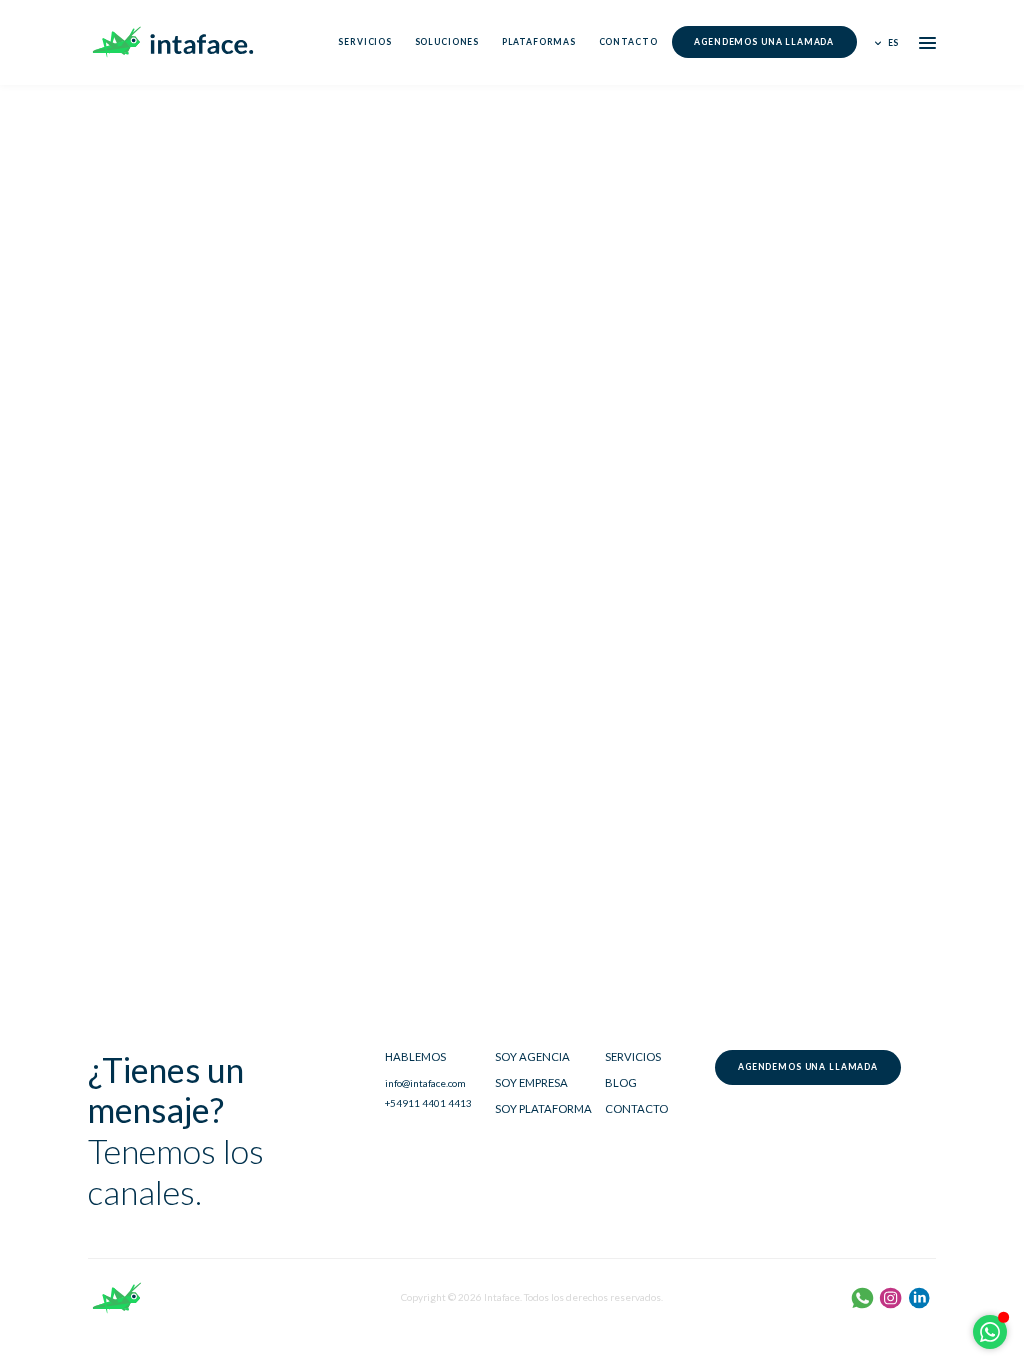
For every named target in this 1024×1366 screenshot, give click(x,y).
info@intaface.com (425, 1083)
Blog (621, 1082)
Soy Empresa (531, 1082)
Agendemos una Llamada (764, 42)
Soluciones (447, 42)
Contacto (628, 42)
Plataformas (539, 42)
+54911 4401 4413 (428, 1103)
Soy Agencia (532, 1056)
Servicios (365, 42)
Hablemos (415, 1056)
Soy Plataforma (543, 1108)
